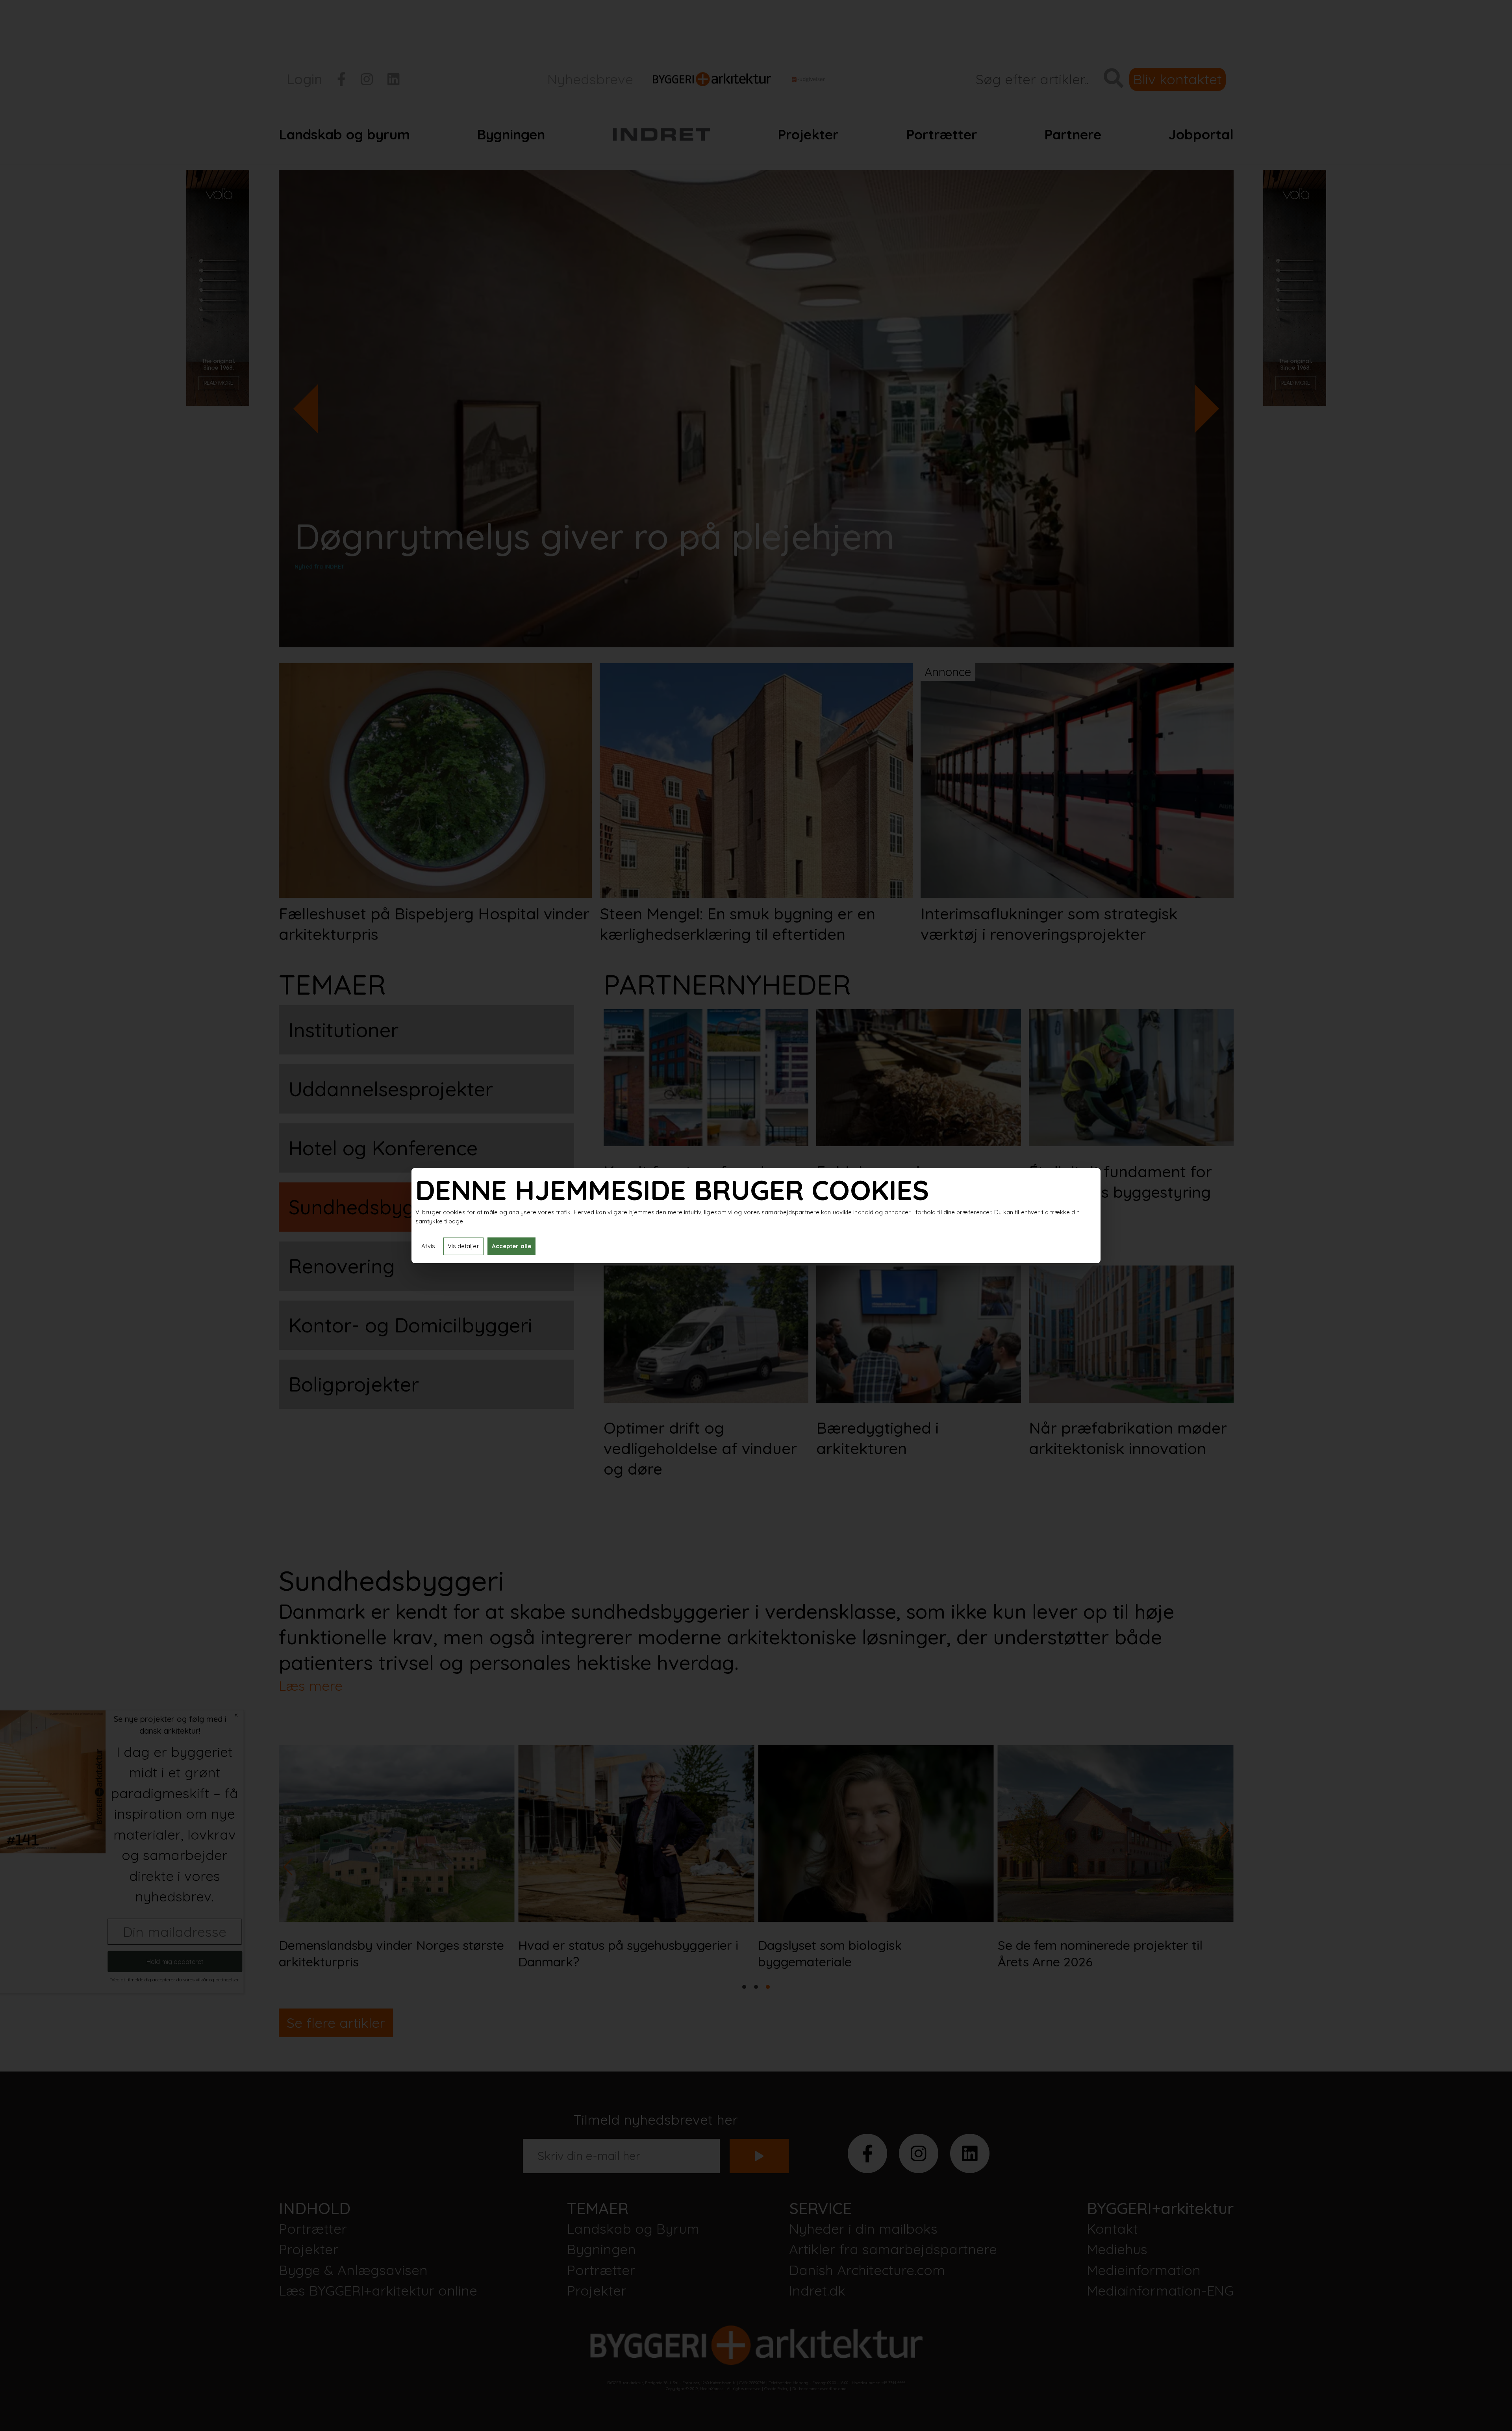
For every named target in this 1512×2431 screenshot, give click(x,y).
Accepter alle (511, 1246)
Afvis (428, 1246)
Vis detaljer (463, 1246)
